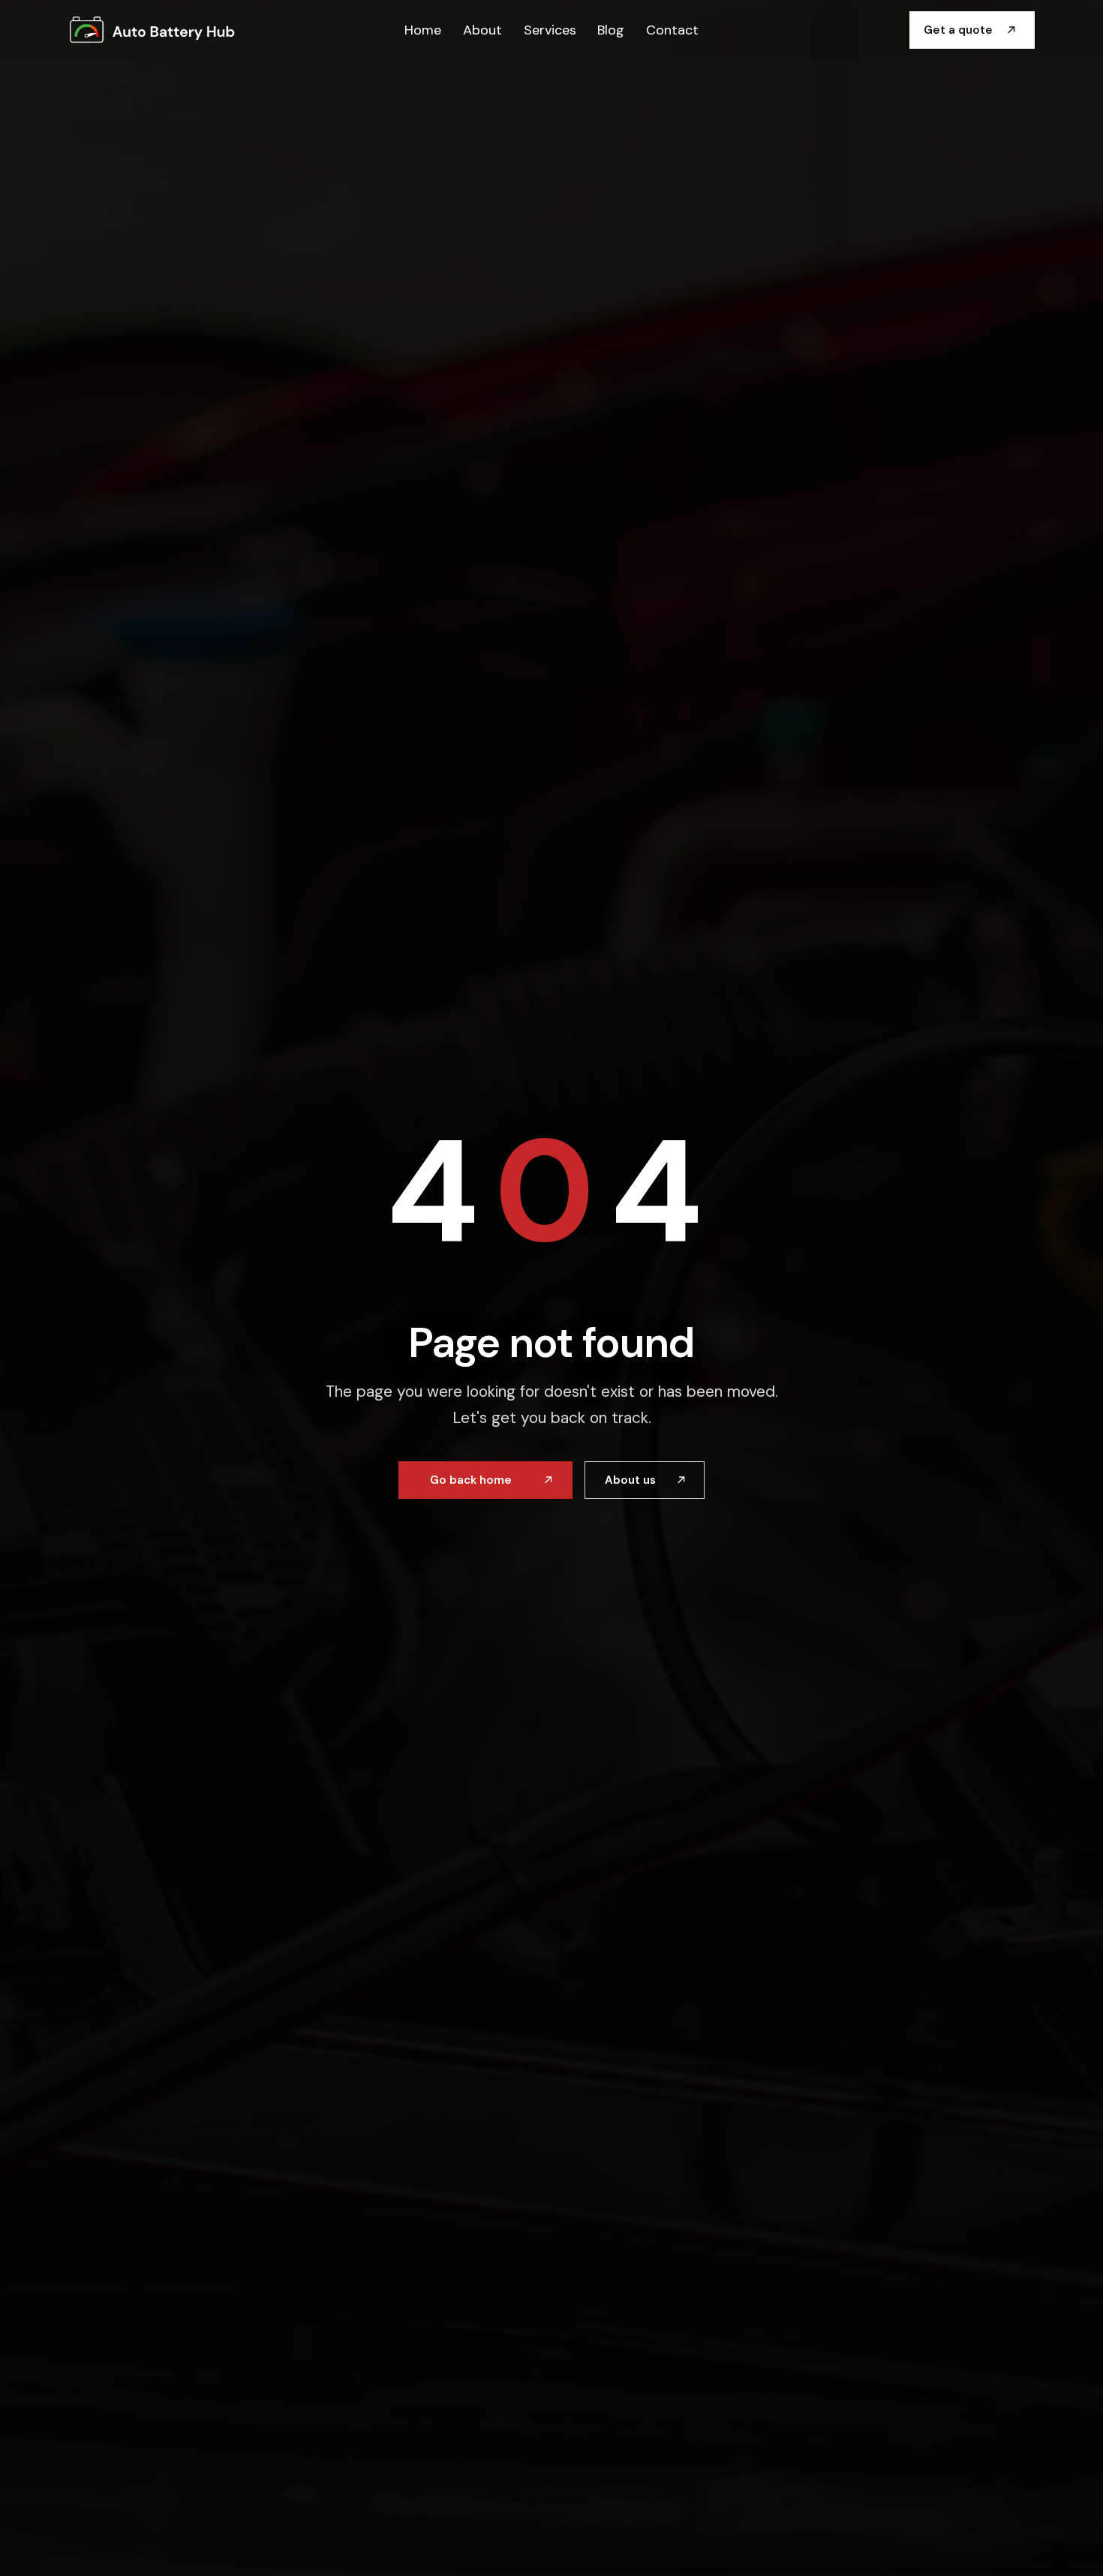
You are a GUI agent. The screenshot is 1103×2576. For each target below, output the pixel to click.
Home (423, 29)
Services (550, 29)
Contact (672, 29)
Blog (611, 29)
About (482, 29)
